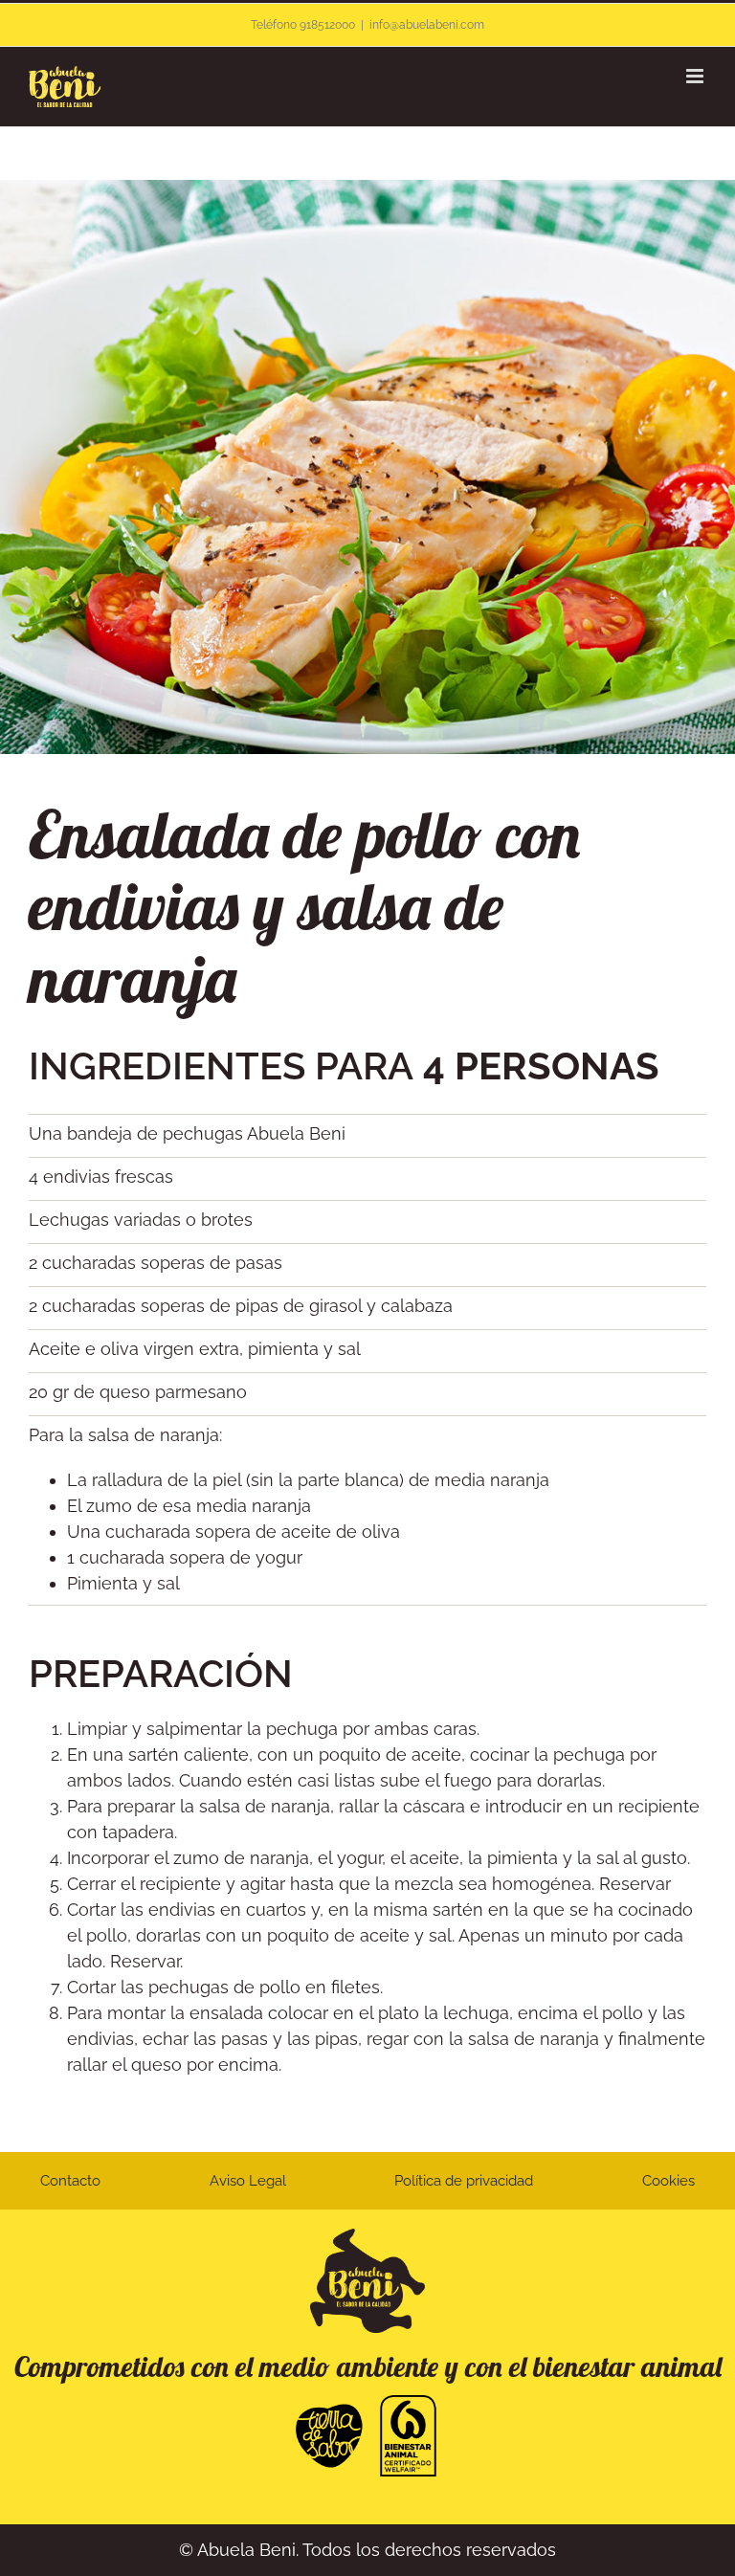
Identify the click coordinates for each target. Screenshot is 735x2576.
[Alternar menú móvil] (696, 76)
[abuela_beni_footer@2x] (367, 2237)
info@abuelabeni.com (427, 25)
